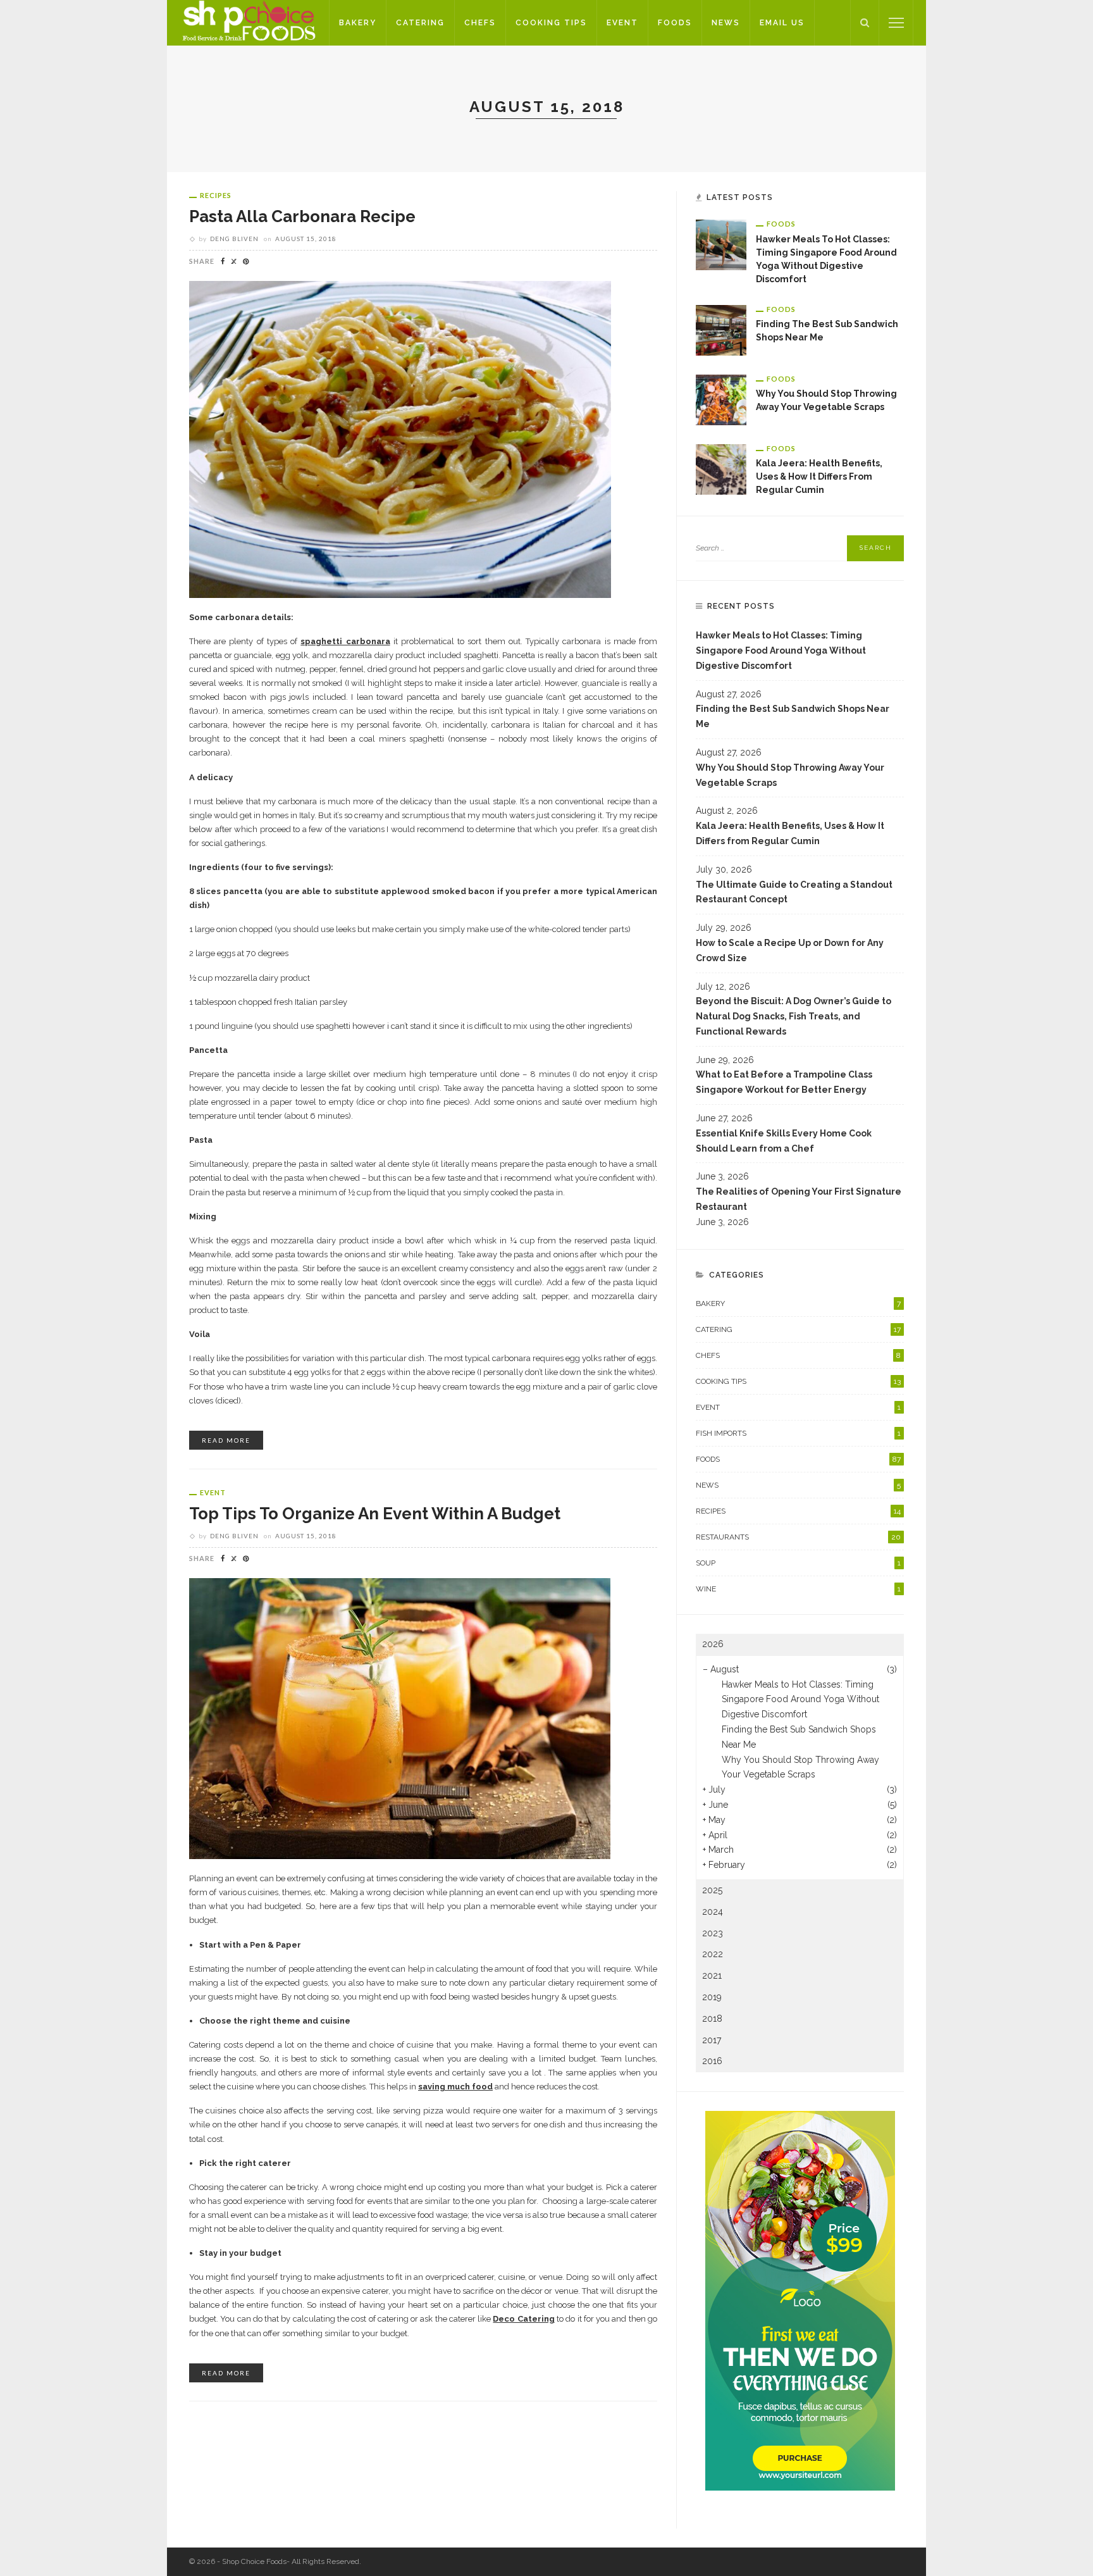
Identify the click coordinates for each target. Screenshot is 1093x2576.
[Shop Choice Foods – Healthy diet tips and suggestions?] (248, 22)
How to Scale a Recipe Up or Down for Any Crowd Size (790, 950)
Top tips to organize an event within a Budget (375, 1514)
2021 (712, 1976)
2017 (712, 2040)
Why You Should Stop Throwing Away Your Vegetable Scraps (790, 775)
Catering (420, 23)
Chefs (480, 23)
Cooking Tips (551, 23)
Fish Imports (798, 1433)
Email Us (782, 23)
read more (226, 1440)
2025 (712, 1890)
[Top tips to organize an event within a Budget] (400, 1718)
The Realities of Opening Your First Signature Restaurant (799, 1199)
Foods (675, 23)
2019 (712, 1997)
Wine (798, 1589)
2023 (713, 1933)
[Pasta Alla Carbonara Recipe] (400, 439)
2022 (713, 1954)
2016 (712, 2061)
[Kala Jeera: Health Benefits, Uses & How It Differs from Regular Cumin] (721, 468)
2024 (713, 1912)
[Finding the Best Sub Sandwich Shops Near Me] (721, 329)
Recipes (216, 195)
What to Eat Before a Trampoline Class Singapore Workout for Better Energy (784, 1082)
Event (622, 23)
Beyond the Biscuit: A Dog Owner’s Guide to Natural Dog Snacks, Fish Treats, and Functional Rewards (794, 1016)
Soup (798, 1563)
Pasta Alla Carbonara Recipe (302, 216)
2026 (713, 1644)
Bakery (358, 23)
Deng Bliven (234, 239)
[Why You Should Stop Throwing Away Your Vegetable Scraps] (721, 399)
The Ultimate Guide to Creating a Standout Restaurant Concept (794, 892)
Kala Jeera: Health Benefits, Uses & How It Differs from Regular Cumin (819, 476)
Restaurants (798, 1537)
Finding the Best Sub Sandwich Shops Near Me (793, 716)
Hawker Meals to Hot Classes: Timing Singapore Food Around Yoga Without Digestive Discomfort (781, 650)
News (726, 23)
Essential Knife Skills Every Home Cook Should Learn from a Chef (784, 1141)
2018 (712, 2019)
